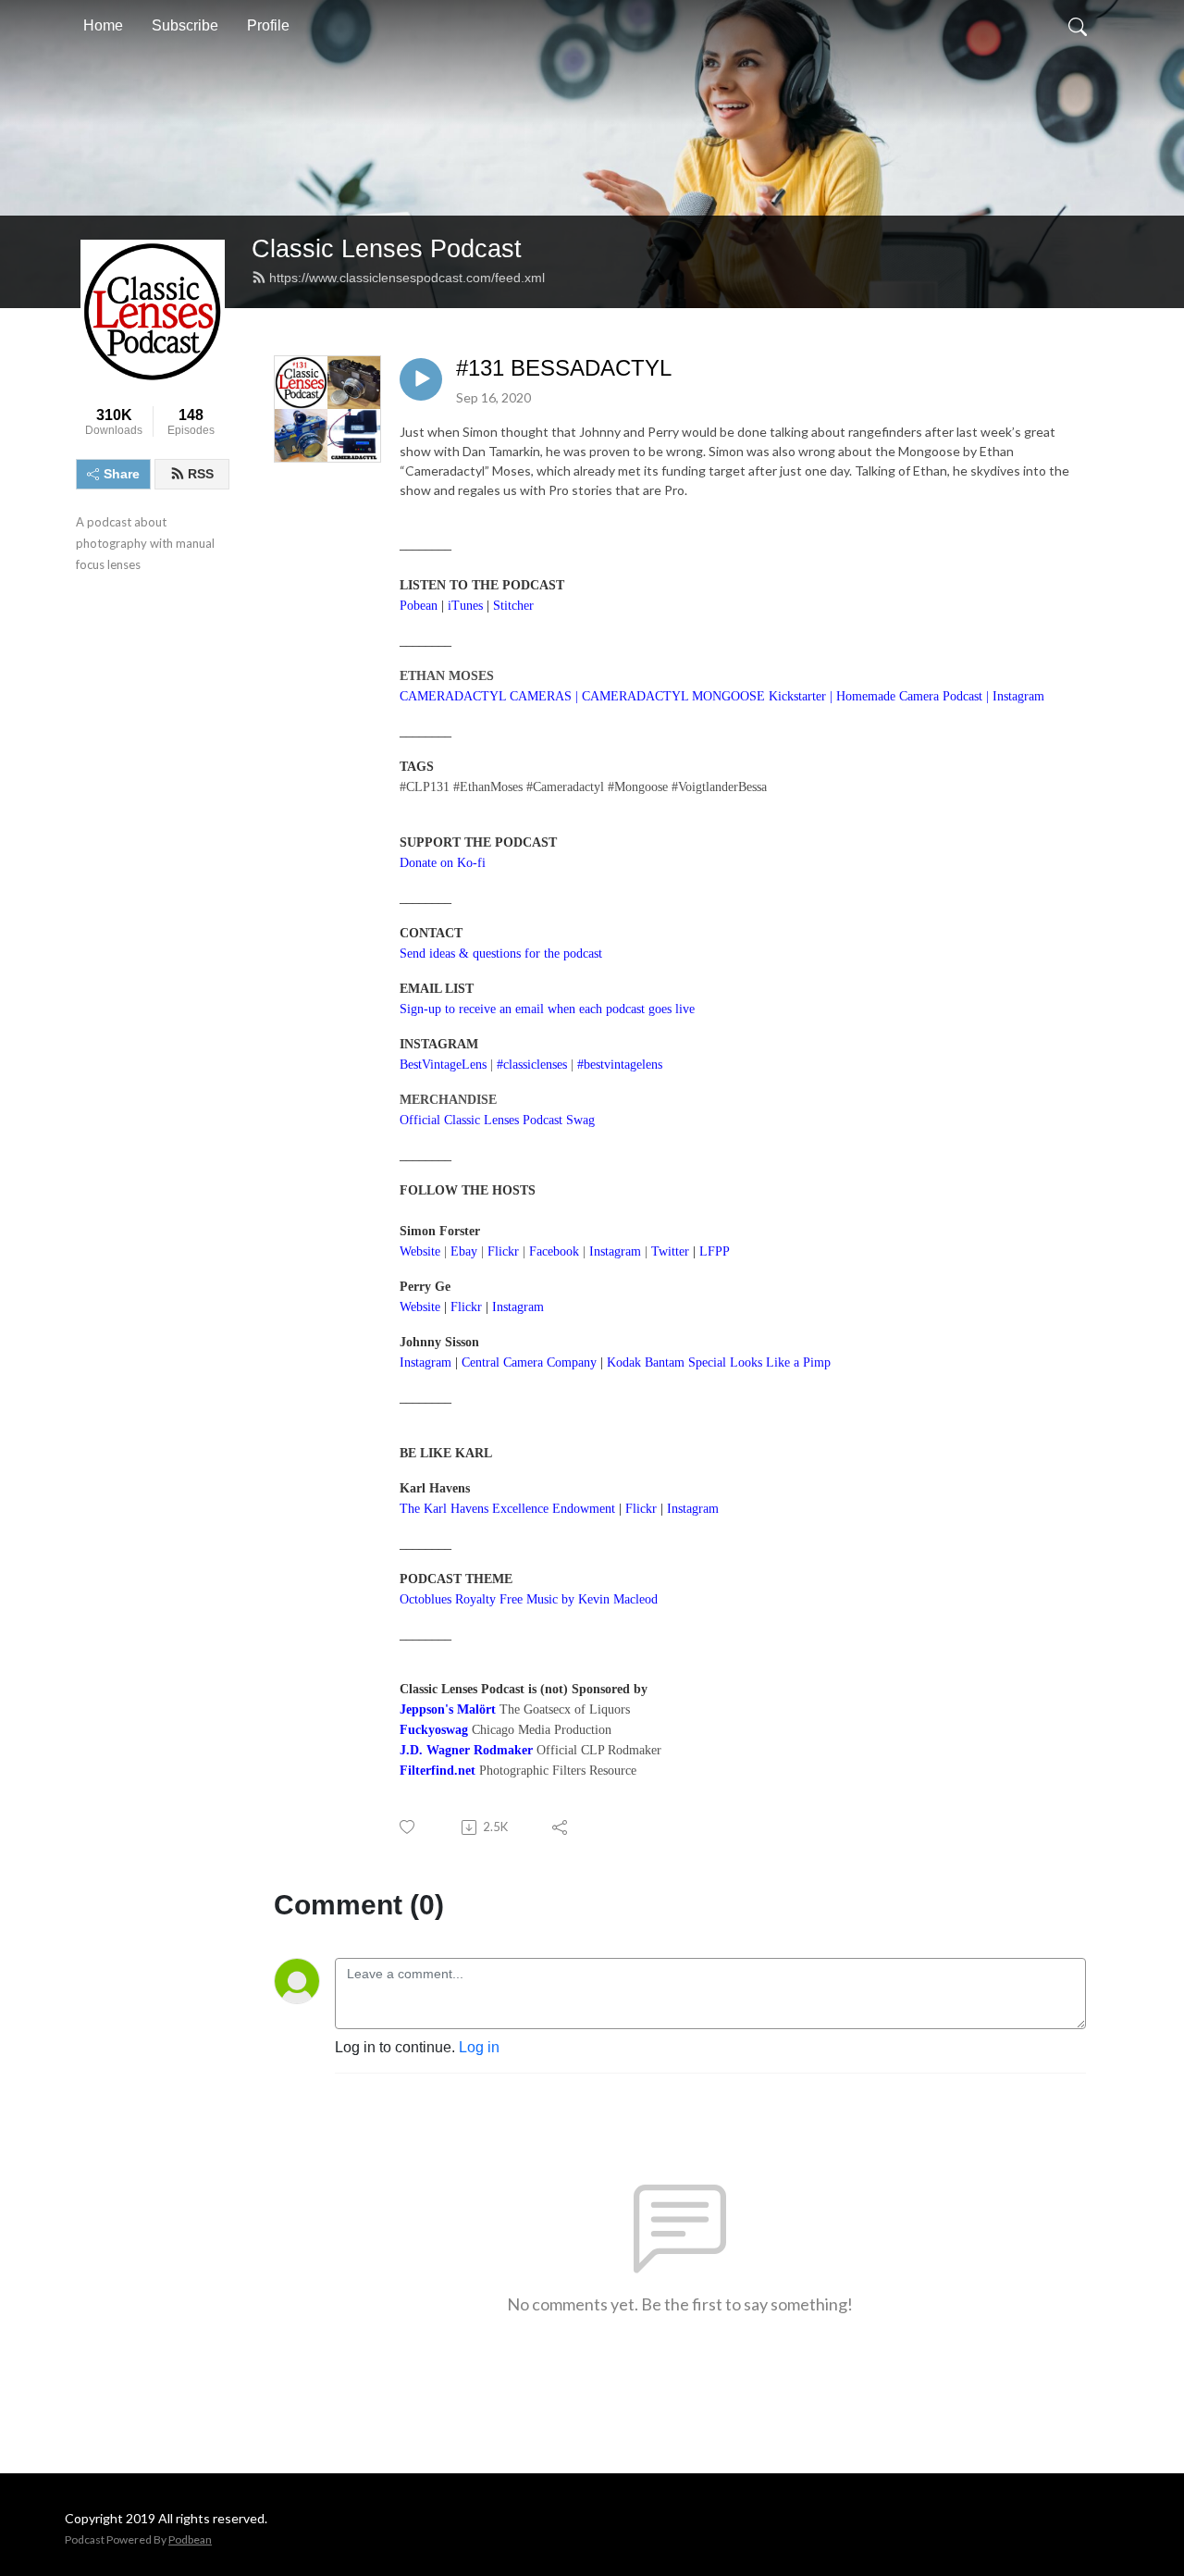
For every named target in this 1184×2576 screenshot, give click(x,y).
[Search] (1078, 26)
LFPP (715, 1251)
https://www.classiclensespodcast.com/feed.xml (407, 278)
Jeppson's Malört (448, 1709)
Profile (268, 25)
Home (103, 25)
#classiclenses (532, 1065)
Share (122, 474)
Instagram (518, 1307)
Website (420, 1251)
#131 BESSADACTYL (564, 368)
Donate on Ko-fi (443, 863)
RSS (201, 474)
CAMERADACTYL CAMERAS (486, 696)
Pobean (419, 606)
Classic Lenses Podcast (387, 248)
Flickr (466, 1307)
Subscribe (185, 25)
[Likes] (408, 1827)
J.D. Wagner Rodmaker (466, 1750)
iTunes (465, 606)
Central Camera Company (529, 1362)
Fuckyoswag (434, 1730)
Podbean (190, 2539)
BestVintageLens (443, 1065)
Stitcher (513, 606)
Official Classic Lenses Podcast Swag (497, 1120)
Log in (479, 2047)
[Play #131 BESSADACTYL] (421, 379)
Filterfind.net (438, 1771)
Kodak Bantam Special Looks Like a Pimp (719, 1362)
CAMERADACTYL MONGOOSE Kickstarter (704, 696)
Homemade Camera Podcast (909, 696)
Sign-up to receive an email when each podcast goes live (547, 1009)
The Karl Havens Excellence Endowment (507, 1509)
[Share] (561, 1827)
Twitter (670, 1251)
